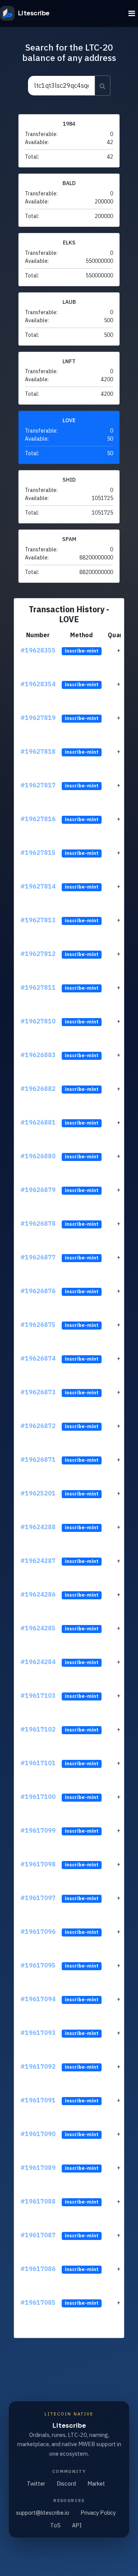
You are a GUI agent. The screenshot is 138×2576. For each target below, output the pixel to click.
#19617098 (38, 1864)
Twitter (36, 2483)
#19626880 (38, 1156)
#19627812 (38, 954)
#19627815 (38, 853)
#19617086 (38, 2269)
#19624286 (38, 1594)
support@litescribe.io (43, 2513)
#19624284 (38, 1662)
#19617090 (38, 2134)
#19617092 (38, 2066)
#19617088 (38, 2201)
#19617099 (38, 1830)
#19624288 (38, 1527)
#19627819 (38, 718)
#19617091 (38, 2100)
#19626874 (38, 1358)
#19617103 (38, 1695)
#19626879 (38, 1190)
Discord (66, 2483)
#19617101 (38, 1763)
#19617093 (38, 2033)
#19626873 (38, 1392)
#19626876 (38, 1291)
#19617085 (38, 2302)
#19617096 (38, 1932)
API (77, 2525)
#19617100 (38, 1797)
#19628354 (38, 684)
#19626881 (38, 1122)
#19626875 (38, 1325)
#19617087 (38, 2235)
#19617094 (38, 1999)
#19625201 (38, 1493)
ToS (55, 2525)
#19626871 (38, 1459)
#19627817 (38, 785)
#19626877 (38, 1257)
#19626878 (38, 1223)
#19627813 (38, 920)
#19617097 (38, 1898)
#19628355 (38, 650)
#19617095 (38, 1965)
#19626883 (38, 1055)
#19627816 (38, 819)
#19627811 (38, 987)
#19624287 (38, 1561)
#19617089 (38, 2168)
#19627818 (38, 751)
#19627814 (38, 886)
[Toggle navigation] (132, 14)
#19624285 (38, 1628)
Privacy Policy (98, 2513)
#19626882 (38, 1089)
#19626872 (38, 1426)
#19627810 (38, 1021)
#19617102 (38, 1729)
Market (96, 2483)
